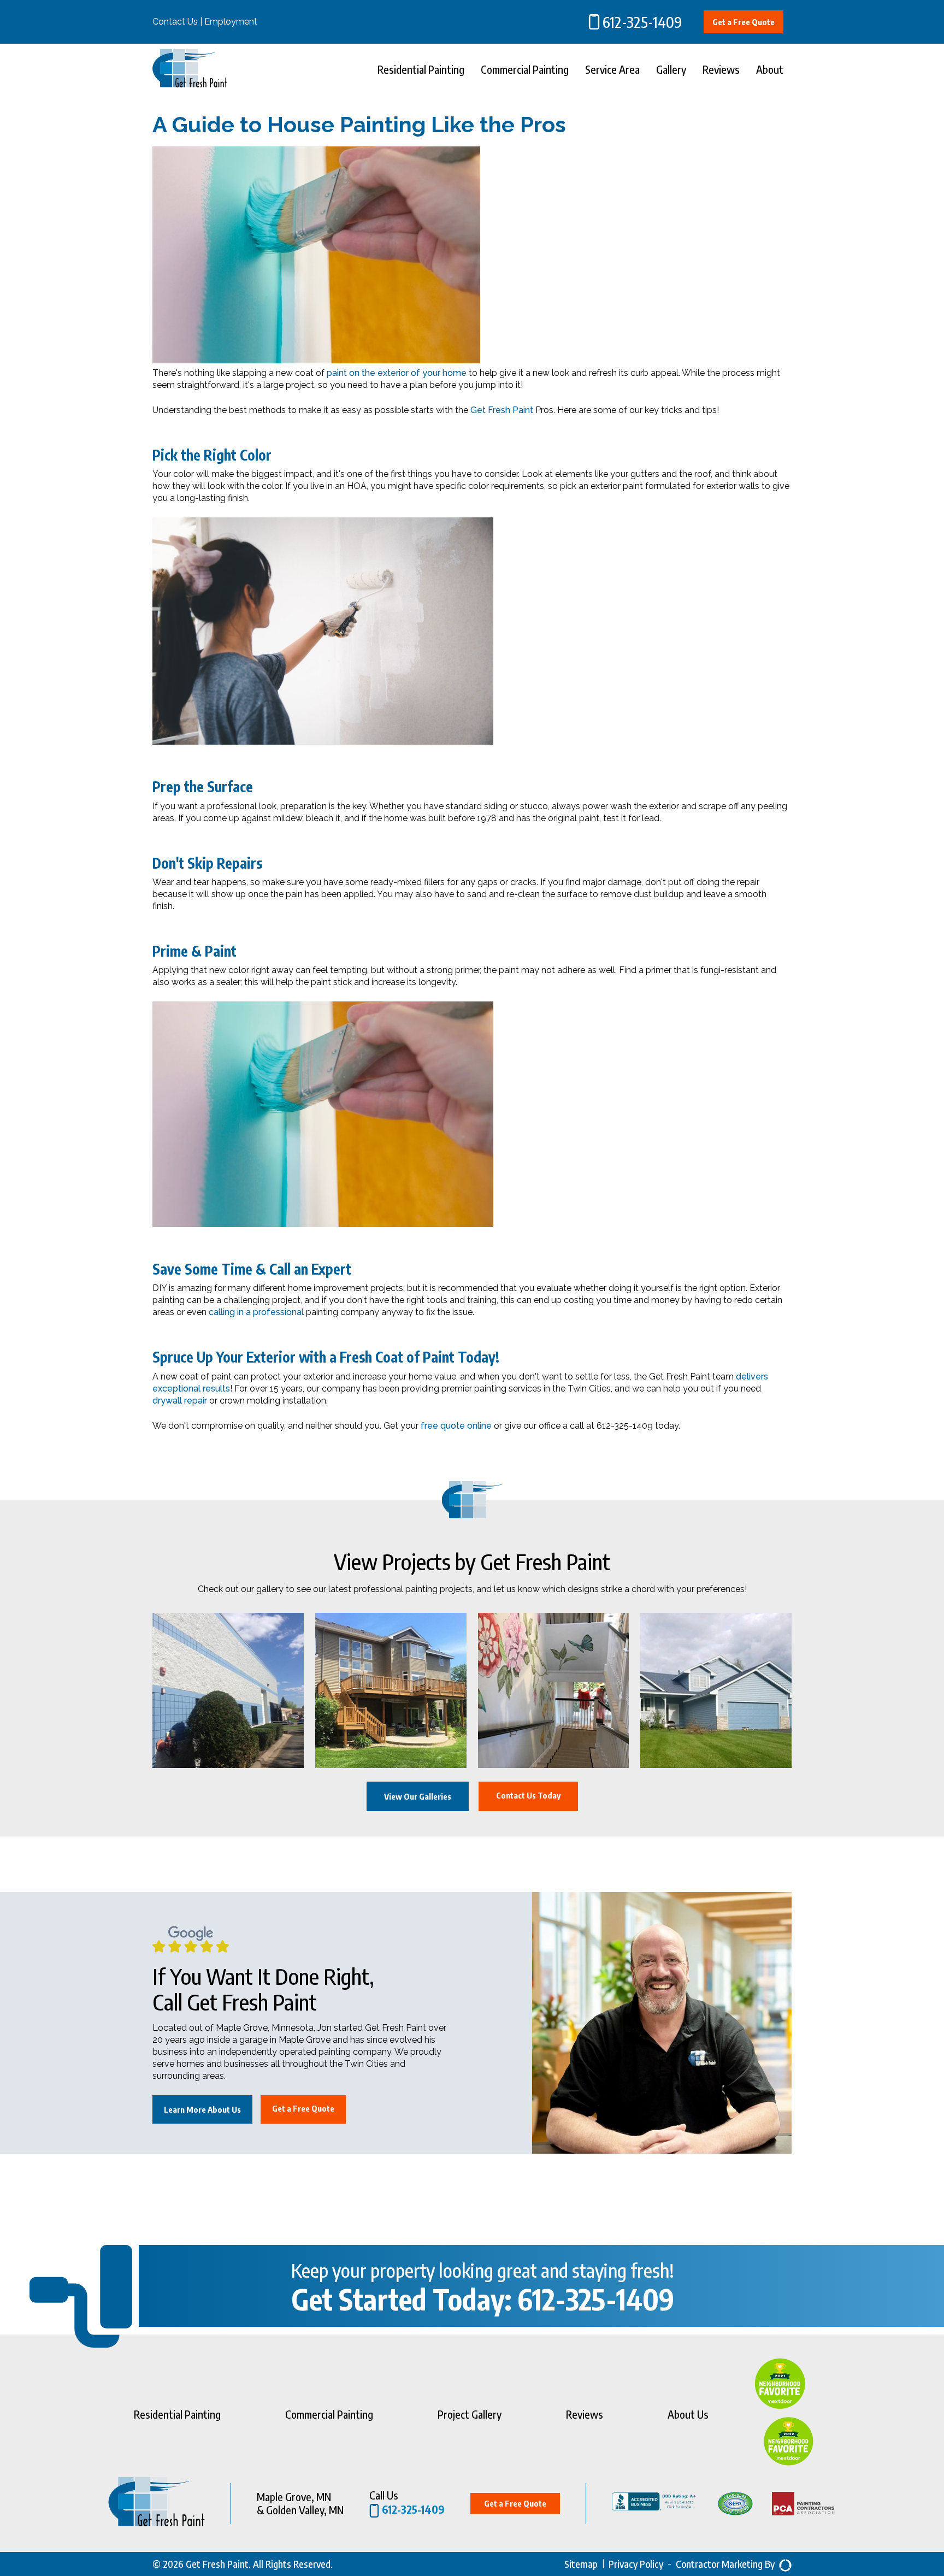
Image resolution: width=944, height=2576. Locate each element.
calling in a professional (256, 1312)
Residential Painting (421, 69)
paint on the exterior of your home (397, 373)
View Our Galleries (418, 1796)
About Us (688, 2414)
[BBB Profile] (642, 2503)
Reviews (721, 69)
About (770, 69)
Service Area (612, 69)
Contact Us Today (528, 1795)
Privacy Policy (636, 2564)
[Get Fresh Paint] (190, 84)
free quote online (456, 1426)
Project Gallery (470, 2414)
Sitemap (581, 2564)
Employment (231, 22)
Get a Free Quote (744, 22)
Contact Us (175, 22)
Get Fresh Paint (502, 410)
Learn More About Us (202, 2109)
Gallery (671, 69)
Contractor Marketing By (725, 2564)
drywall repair (180, 1401)
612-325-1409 (642, 22)
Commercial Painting (525, 69)
